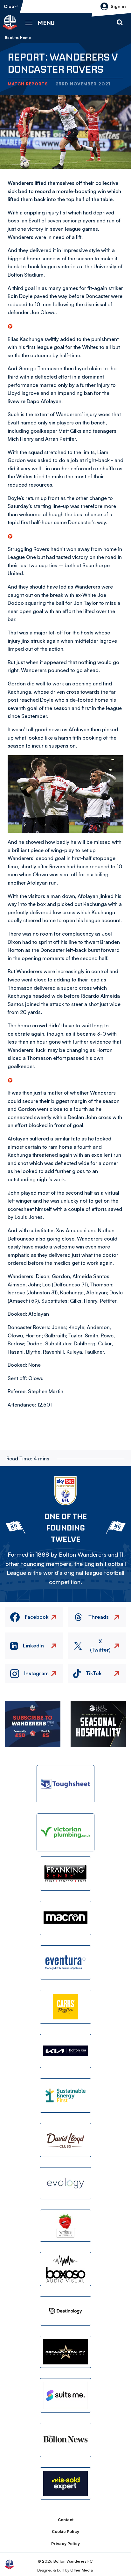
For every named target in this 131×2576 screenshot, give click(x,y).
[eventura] (65, 1962)
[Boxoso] (65, 2269)
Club (9, 6)
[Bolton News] (65, 2440)
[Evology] (65, 2183)
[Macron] (65, 1918)
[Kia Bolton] (65, 2051)
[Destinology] (65, 2311)
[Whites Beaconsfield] (65, 2226)
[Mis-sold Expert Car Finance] (65, 2483)
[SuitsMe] (65, 2395)
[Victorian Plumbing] (65, 1832)
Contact (66, 2520)
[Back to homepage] (10, 23)
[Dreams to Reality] (65, 2352)
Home (25, 38)
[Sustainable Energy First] (65, 2095)
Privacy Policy (65, 2544)
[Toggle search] (120, 23)
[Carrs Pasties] (65, 2007)
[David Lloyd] (65, 2140)
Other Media (82, 2570)
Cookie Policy (65, 2532)
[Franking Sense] (65, 1874)
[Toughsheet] (65, 1784)
